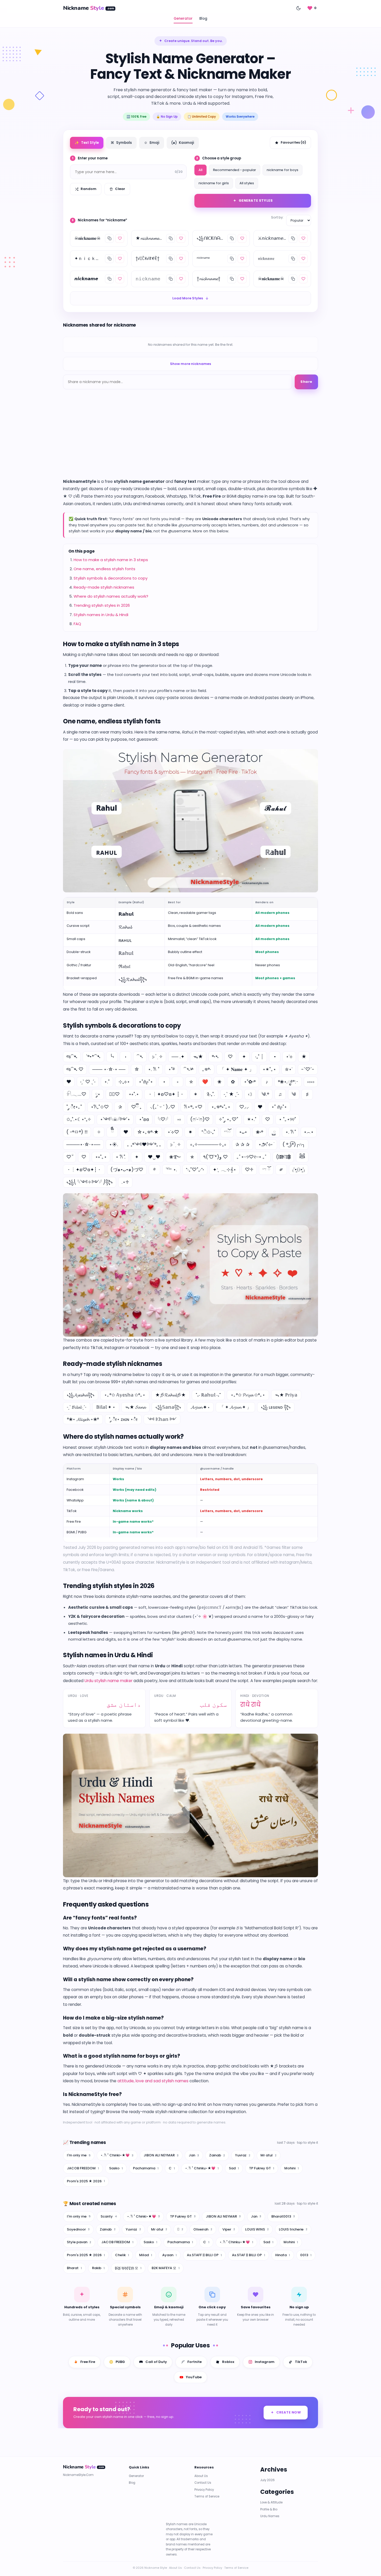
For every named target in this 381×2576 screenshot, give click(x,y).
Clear (120, 189)
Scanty (109, 2216)
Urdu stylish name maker (108, 1681)
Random (89, 189)
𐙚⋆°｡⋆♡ (193, 1107)
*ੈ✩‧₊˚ (208, 1132)
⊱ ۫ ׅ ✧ (157, 1057)
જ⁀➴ (72, 1057)
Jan (194, 2155)
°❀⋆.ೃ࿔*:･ (288, 1082)
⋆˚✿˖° (250, 1082)
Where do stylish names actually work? (111, 596)
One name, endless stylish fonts (104, 569)
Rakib (98, 2268)
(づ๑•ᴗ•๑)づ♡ (127, 1170)
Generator (183, 19)
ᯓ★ (198, 1057)
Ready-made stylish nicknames (104, 587)
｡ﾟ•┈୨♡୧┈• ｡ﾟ (252, 1157)
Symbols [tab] (121, 143)
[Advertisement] (190, 439)
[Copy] (109, 238)
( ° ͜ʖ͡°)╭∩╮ (294, 1144)
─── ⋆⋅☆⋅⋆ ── (109, 1069)
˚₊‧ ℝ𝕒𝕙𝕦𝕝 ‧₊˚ (208, 1395)
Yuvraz (243, 2155)
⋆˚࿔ (171, 1069)
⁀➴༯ (188, 1069)
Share (306, 382)
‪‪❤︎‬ (260, 1107)
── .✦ (178, 1057)
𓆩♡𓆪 (163, 1119)
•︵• (309, 1132)
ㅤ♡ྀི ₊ (136, 1107)
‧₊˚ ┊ (259, 1057)
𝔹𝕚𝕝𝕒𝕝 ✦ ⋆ (106, 1407)
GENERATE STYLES (256, 200)
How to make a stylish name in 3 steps (111, 560)
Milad (146, 2255)
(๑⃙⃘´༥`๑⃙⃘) (283, 1157)
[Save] (120, 238)
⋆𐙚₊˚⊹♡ (100, 1107)
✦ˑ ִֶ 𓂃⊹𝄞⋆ (224, 1170)
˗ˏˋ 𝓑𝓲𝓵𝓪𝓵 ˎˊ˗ (77, 1407)
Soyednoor (78, 2229)
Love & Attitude (271, 2502)
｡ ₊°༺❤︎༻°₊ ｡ (144, 1144)
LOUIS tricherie (293, 2229)
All (200, 170)
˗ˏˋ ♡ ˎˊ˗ (88, 1082)
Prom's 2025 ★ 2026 (86, 2181)
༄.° (265, 1094)
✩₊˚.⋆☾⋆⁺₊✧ (79, 1119)
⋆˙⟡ (289, 1057)
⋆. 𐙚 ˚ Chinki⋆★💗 (117, 2155)
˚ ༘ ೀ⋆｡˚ (74, 1107)
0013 (306, 2255)
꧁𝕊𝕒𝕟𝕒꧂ (168, 1407)
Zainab (217, 2155)
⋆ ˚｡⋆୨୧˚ (287, 1119)
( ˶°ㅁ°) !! (77, 1132)
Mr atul (269, 2155)
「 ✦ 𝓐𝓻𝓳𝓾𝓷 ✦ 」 (235, 1407)
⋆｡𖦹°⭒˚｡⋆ (221, 1107)
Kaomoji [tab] (183, 143)
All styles (247, 183)
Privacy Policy (204, 2490)
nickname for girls (214, 183)
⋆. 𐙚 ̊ (290, 1132)
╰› (112, 1057)
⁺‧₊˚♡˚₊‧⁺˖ (195, 1170)
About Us (201, 2476)
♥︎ (126, 1132)
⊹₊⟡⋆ (124, 1082)
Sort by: (277, 217)
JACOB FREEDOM (83, 2168)
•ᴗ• (243, 1132)
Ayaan (170, 2255)
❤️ (205, 1082)
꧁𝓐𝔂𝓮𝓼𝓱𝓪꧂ (81, 1395)
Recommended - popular (235, 170)
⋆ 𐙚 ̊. (121, 1157)
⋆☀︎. (114, 1144)
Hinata (283, 2255)
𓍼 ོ (266, 1170)
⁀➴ (140, 1057)
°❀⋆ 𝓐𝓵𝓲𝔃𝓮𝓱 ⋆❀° (83, 1419)
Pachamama (146, 2168)
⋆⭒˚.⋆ (134, 1094)
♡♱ (249, 1170)
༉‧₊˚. (211, 1094)
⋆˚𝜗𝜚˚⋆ (146, 1082)
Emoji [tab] (152, 143)
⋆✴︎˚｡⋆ (269, 1069)
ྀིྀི (112, 1132)
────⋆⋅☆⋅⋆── (83, 1144)
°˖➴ (215, 1057)
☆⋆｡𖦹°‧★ (148, 1132)
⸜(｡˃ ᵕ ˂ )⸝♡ (163, 1107)
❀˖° (259, 1132)
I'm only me (79, 2155)
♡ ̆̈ (69, 1157)
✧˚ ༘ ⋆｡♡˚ (228, 1119)
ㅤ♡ (268, 1119)
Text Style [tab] (87, 143)
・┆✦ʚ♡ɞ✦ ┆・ (166, 1094)
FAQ (77, 624)
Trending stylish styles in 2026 (102, 605)
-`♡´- (308, 1069)
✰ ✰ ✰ (242, 1144)
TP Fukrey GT (262, 2168)
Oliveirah (203, 2229)
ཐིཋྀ (302, 1157)
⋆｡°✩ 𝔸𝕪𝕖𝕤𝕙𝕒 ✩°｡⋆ (125, 1395)
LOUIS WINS (257, 2229)
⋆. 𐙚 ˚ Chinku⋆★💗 (202, 2168)
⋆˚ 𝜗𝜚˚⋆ (279, 1107)
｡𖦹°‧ (207, 1069)
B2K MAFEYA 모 (166, 2268)
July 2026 (267, 2480)
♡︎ (84, 1157)
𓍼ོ (227, 1132)
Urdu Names (270, 2516)
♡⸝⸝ (244, 1107)
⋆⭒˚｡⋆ (101, 1157)
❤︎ (69, 1082)
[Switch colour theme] (298, 8)
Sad (234, 2168)
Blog (203, 19)
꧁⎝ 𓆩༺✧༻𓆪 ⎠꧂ (90, 1182)
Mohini (292, 2168)
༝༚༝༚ (311, 1082)
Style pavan (79, 2242)
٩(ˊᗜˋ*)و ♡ (216, 1157)
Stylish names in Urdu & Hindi (101, 615)
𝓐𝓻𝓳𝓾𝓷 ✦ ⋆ (200, 1407)
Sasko (116, 2168)
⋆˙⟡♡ (173, 1132)
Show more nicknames (190, 364)
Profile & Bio (269, 2509)
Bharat (74, 2268)
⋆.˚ (107, 1082)
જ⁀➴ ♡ (75, 1069)
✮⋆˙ (289, 1069)
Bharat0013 (283, 2216)
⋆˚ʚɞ (144, 1119)
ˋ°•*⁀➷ (93, 1057)
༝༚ (179, 1119)
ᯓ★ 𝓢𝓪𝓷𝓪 (135, 1407)
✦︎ (137, 1157)
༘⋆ (98, 1094)
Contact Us (203, 2483)
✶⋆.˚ (252, 1119)
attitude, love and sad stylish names (153, 2081)
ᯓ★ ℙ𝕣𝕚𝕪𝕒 (286, 1395)
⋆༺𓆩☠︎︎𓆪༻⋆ (115, 1119)
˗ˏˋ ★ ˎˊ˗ (231, 1094)
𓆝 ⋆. (171, 1170)
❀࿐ (175, 1157)
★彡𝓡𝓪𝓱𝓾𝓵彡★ (171, 1395)
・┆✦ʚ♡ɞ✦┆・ (84, 1170)
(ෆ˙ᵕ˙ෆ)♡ (200, 1119)
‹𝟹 (250, 1094)
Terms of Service (207, 2496)
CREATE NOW (289, 2412)
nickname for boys (283, 170)
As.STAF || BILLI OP (249, 2255)
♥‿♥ (154, 1157)
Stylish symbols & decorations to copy (111, 578)
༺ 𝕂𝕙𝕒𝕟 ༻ (162, 1419)
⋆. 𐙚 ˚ (154, 1069)
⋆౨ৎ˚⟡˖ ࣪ (266, 1144)
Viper (229, 2229)
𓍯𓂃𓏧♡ (76, 1094)
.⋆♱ (125, 1182)
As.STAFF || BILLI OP (204, 2255)
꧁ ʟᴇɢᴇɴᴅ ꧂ (276, 1407)
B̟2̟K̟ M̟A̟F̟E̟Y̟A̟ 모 (128, 2268)
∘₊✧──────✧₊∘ (208, 1144)
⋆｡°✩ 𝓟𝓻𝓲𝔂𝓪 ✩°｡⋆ (248, 1395)
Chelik (122, 2255)
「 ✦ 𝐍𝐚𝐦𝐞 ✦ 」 (237, 1069)
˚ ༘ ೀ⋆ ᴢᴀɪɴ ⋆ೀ (123, 1419)
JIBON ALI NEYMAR (161, 2155)
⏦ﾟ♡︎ (114, 1094)
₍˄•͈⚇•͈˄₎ (299, 1170)
